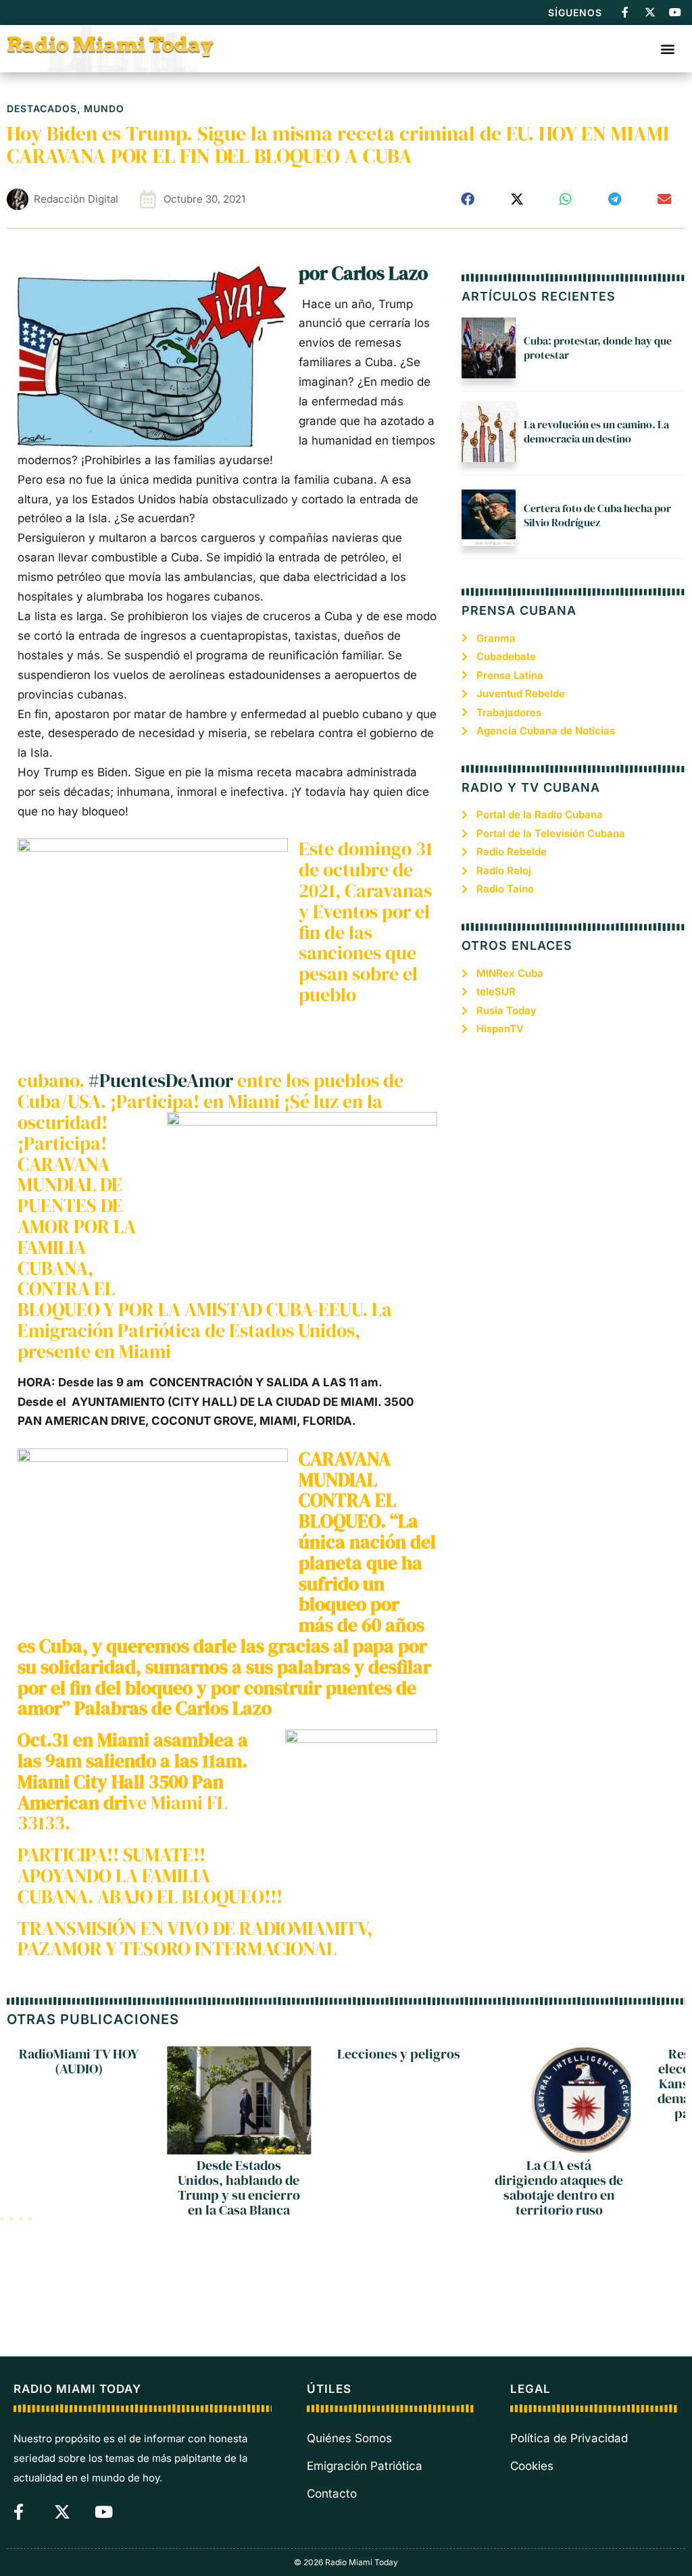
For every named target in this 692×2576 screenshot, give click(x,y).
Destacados (42, 108)
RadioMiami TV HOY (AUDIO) (79, 2061)
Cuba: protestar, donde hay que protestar (598, 348)
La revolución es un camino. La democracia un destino (596, 431)
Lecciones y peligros (399, 2054)
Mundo (104, 108)
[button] (667, 48)
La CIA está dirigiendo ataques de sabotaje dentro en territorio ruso (559, 2188)
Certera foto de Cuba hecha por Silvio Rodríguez (597, 515)
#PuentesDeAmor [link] (161, 1080)
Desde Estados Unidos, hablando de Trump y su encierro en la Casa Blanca (239, 2188)
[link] (363, 273)
